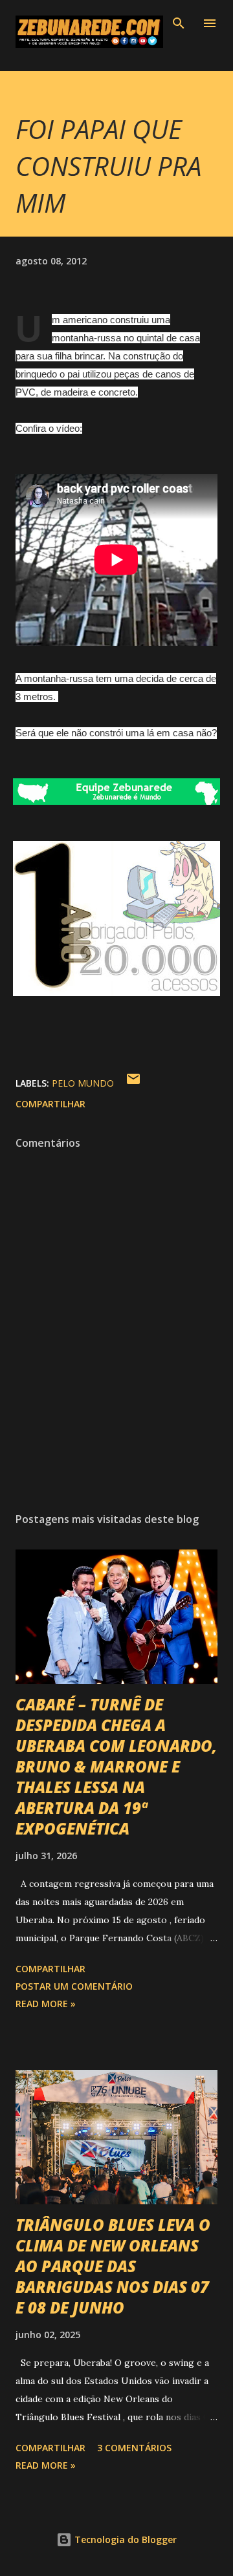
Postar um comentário (74, 1986)
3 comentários (134, 2448)
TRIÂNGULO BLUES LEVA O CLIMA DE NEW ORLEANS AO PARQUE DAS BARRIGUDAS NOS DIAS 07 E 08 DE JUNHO (113, 2266)
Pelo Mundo (83, 1083)
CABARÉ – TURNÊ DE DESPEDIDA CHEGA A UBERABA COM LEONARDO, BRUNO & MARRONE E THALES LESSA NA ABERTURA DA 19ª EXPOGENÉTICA (116, 1766)
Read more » (46, 2004)
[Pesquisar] (179, 23)
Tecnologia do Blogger (124, 2539)
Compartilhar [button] (50, 1104)
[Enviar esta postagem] (133, 1083)
